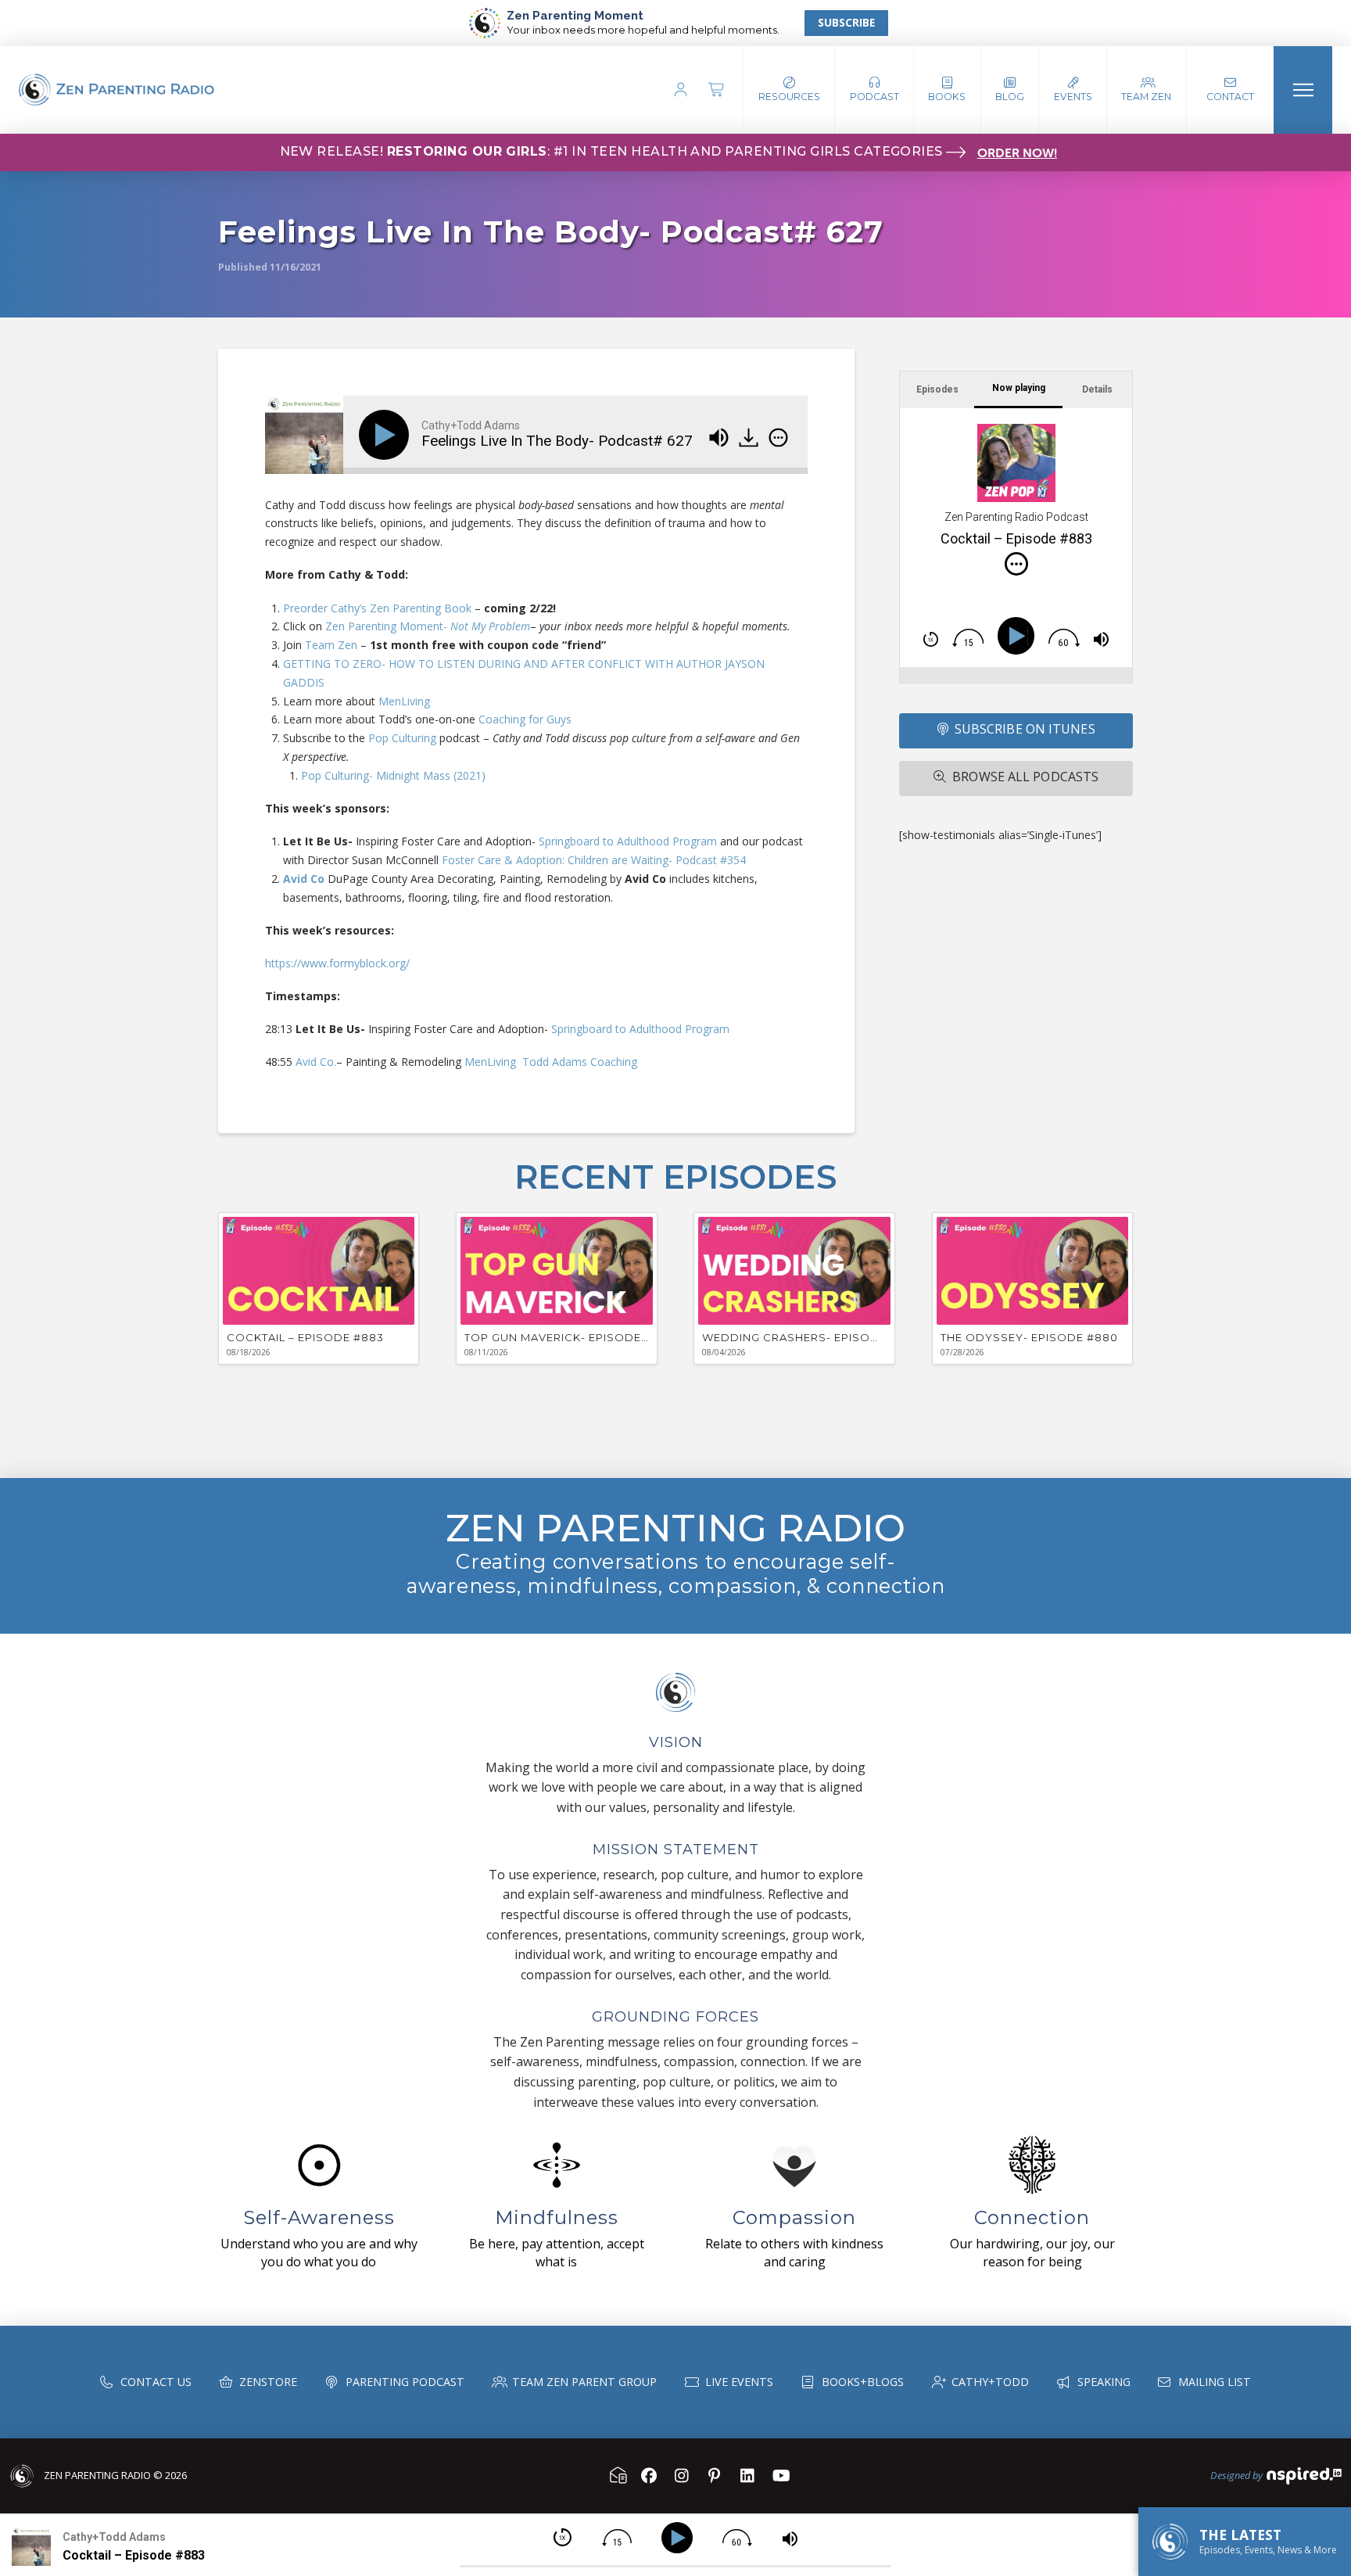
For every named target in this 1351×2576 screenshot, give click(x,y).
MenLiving (403, 701)
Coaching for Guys (525, 719)
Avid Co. (316, 1062)
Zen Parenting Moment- (428, 626)
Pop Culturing (402, 738)
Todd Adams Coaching (580, 1062)
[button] (874, 90)
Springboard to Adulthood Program (628, 841)
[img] (778, 437)
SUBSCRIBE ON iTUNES (1025, 729)
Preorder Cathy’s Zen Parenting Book (377, 608)
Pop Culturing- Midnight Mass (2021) (393, 775)
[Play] (387, 435)
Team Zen (331, 645)
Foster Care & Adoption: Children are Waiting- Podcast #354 (594, 860)
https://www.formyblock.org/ (337, 963)
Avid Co (304, 879)
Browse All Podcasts (1025, 777)
